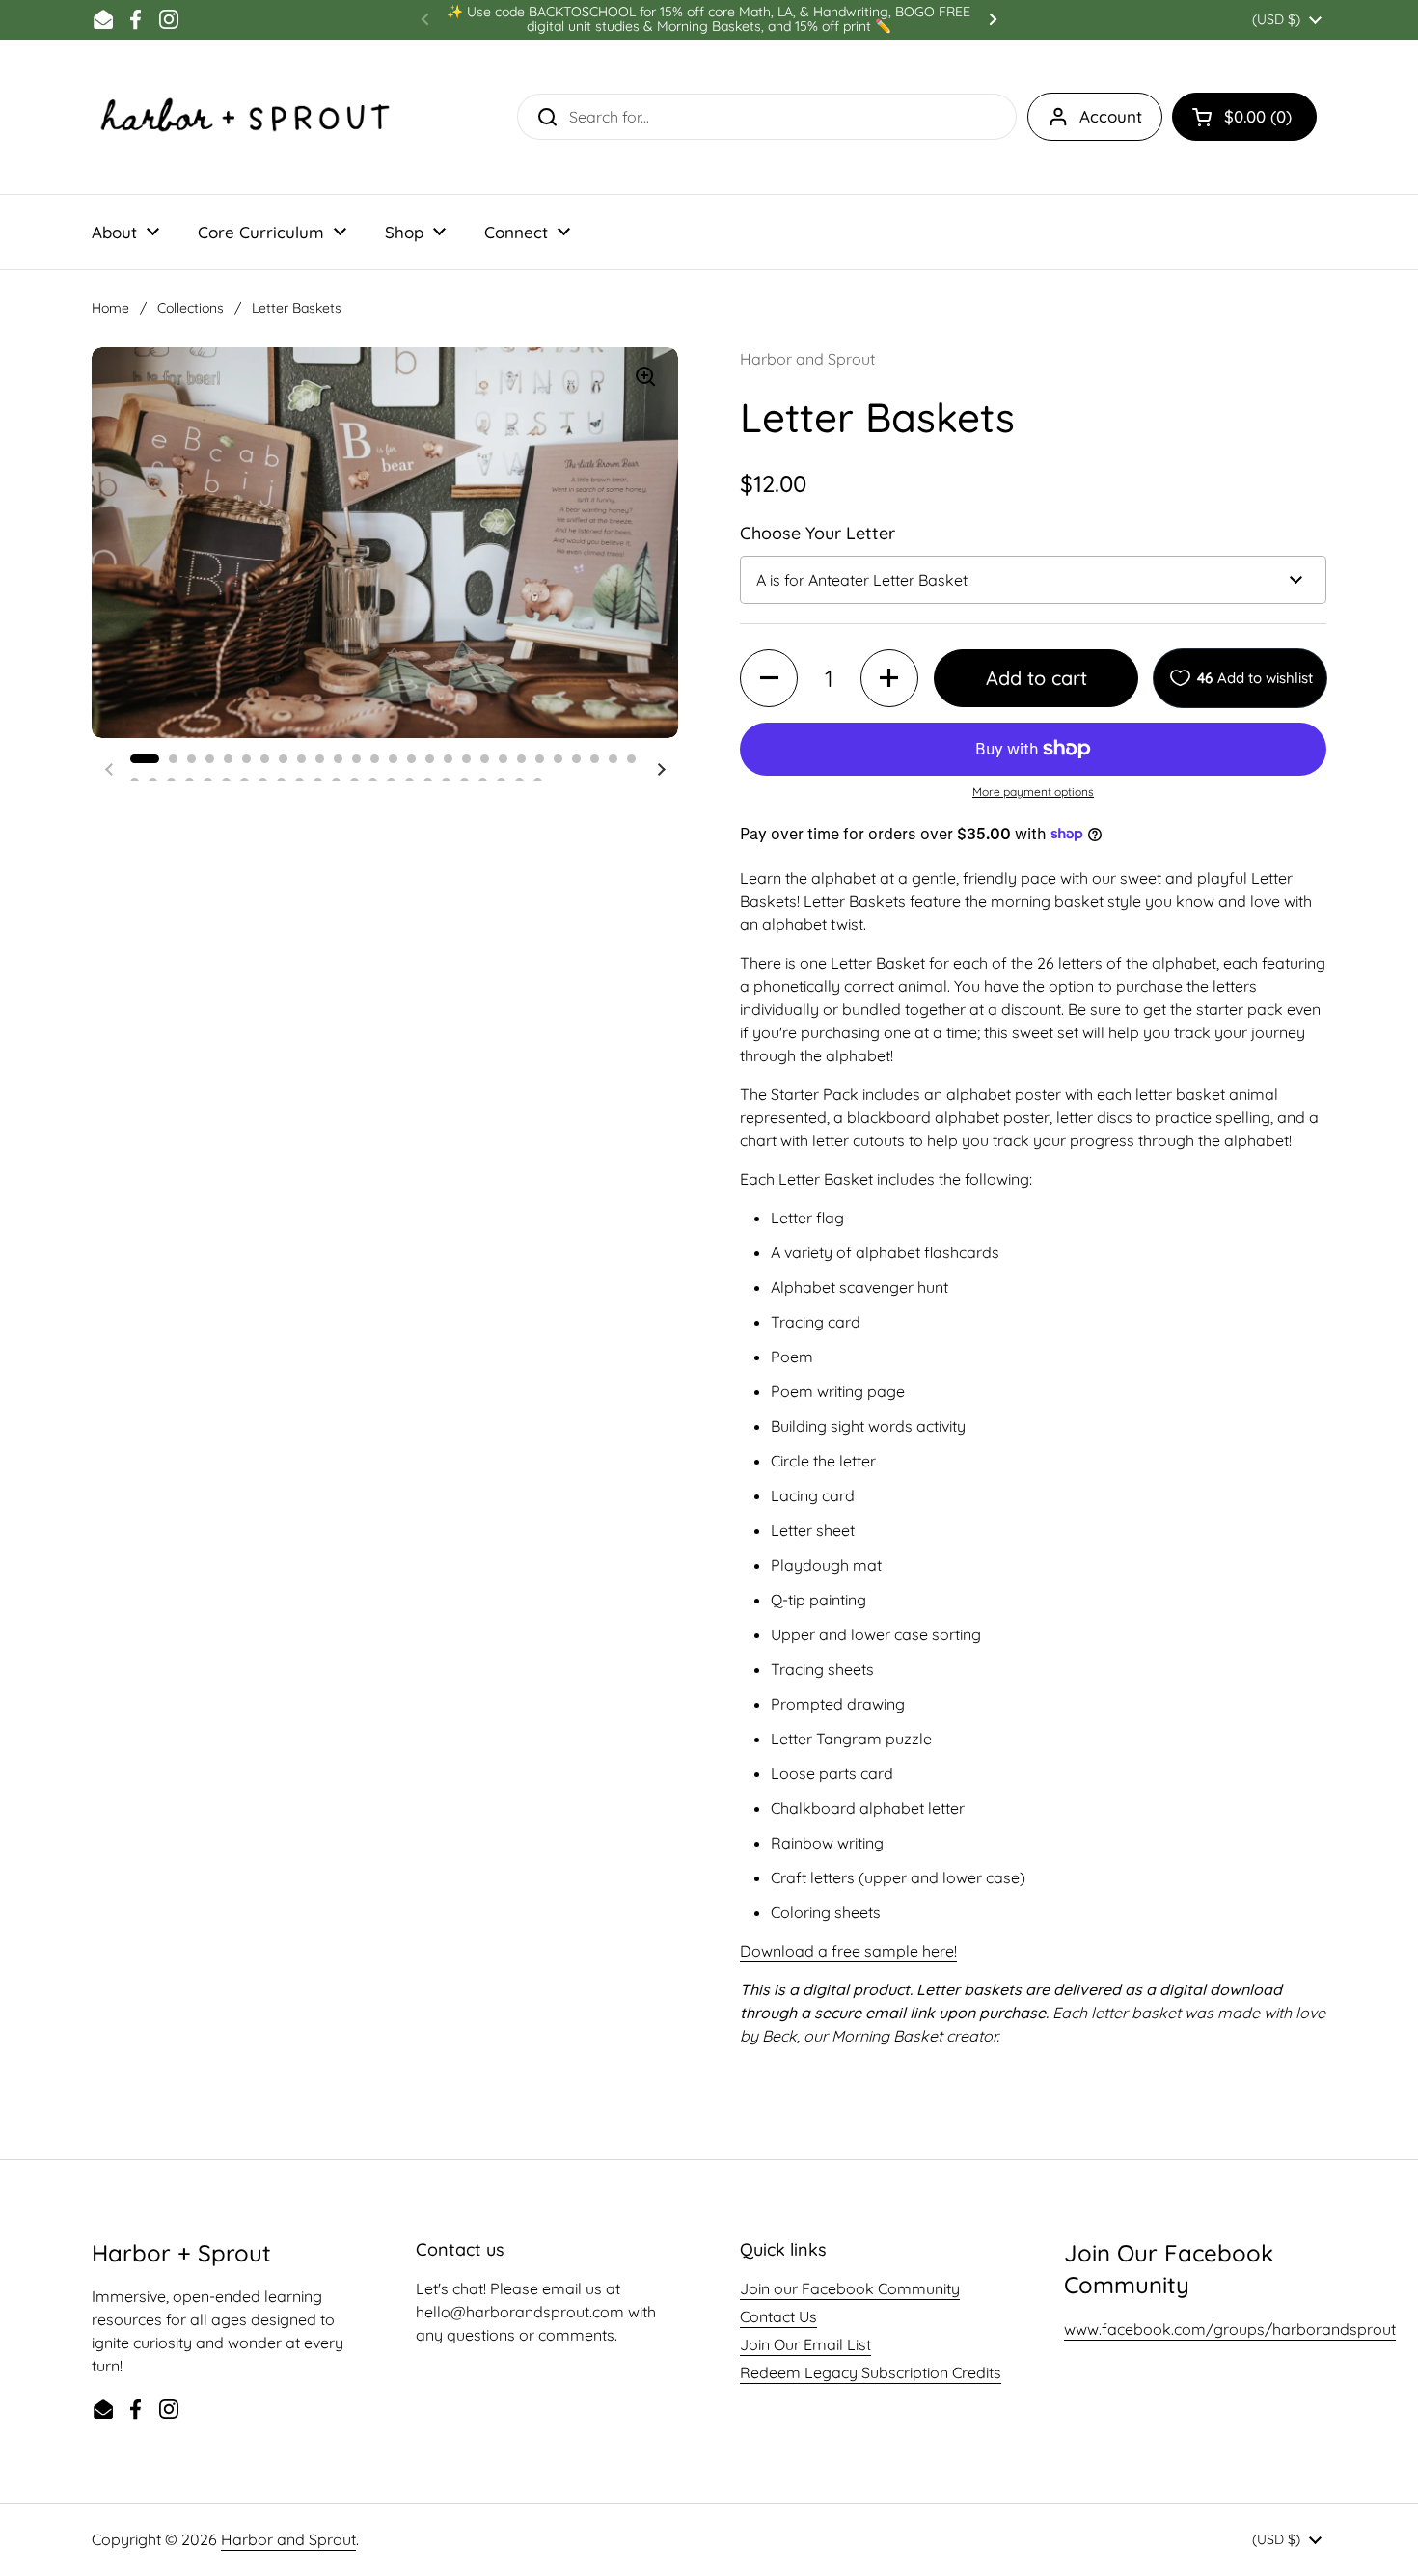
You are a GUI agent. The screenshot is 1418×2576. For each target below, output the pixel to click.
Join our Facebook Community (850, 2288)
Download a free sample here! (848, 1951)
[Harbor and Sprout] (246, 117)
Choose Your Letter (818, 533)
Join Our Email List (805, 2344)
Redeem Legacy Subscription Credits (871, 2372)
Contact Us (778, 2316)
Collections (191, 308)
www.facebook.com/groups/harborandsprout (1230, 2329)
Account (1111, 116)
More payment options (1033, 792)
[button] (1244, 117)
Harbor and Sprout (288, 2539)
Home (110, 308)
